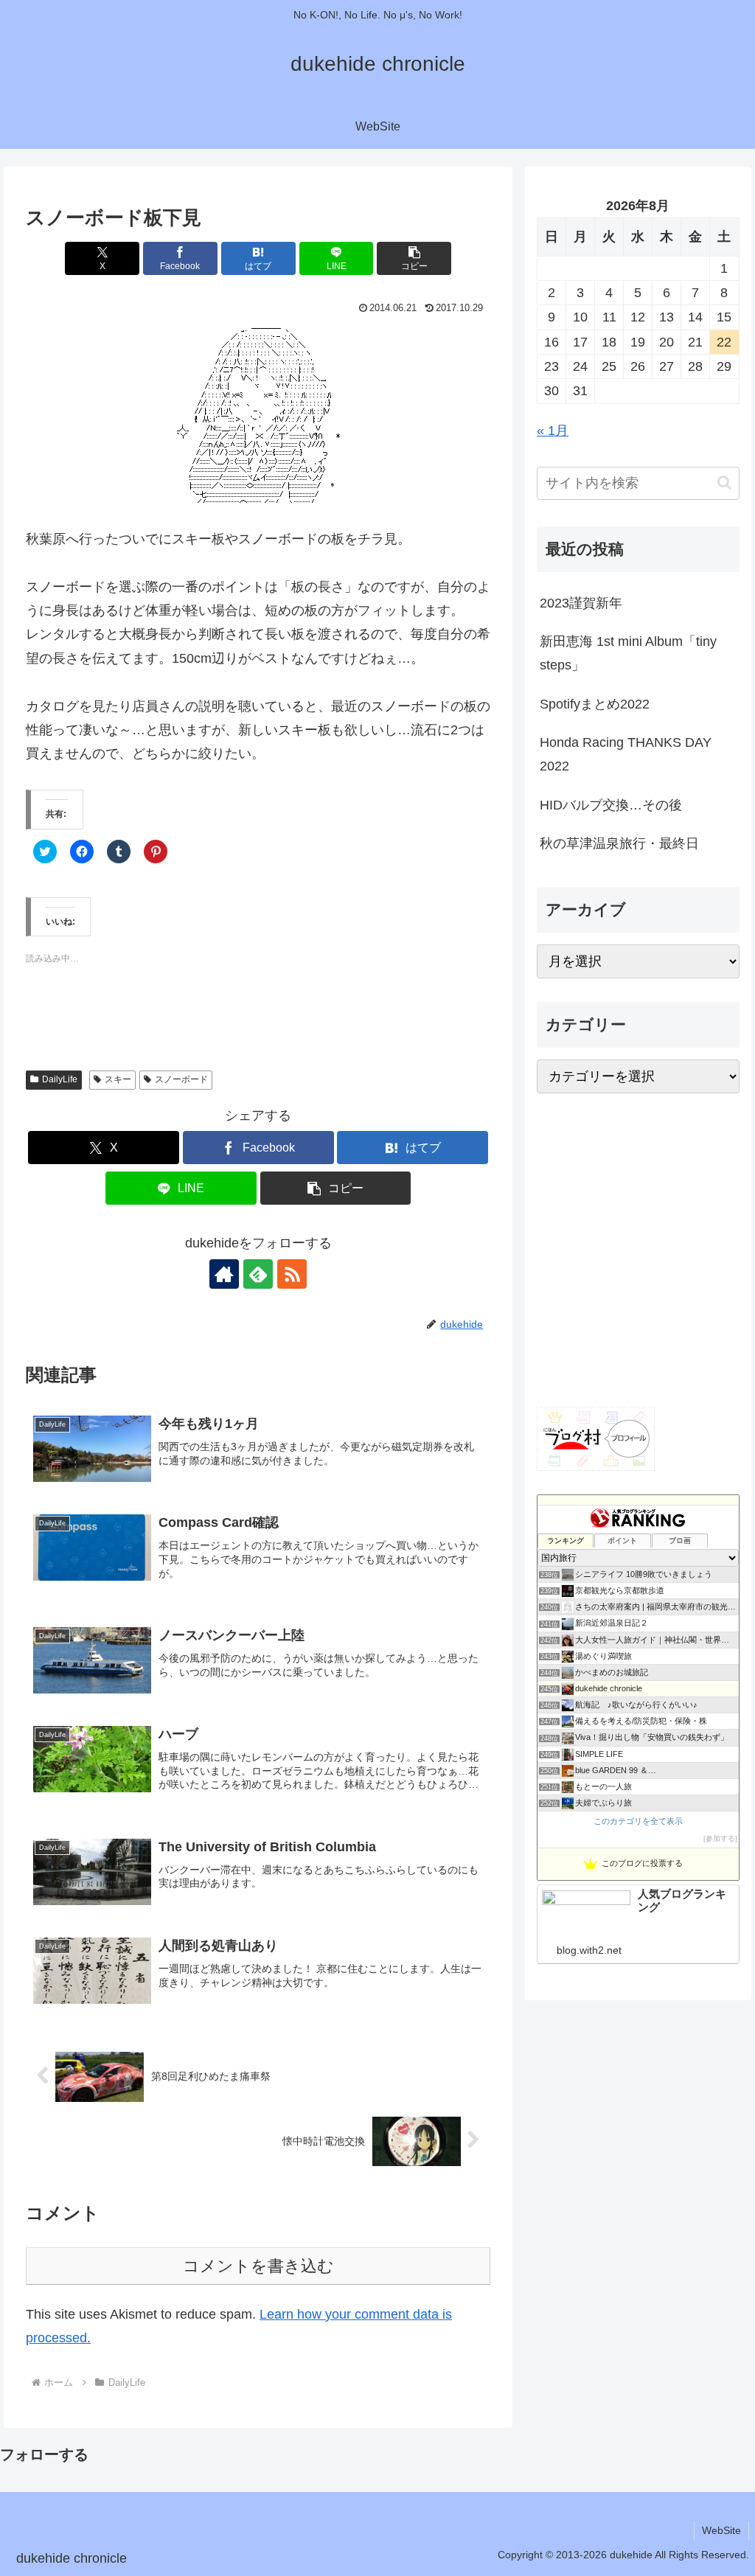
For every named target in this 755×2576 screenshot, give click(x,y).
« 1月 (553, 431)
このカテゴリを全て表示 (638, 1821)
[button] (414, 258)
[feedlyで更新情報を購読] (258, 1274)
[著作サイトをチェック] (224, 1274)
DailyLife (60, 1079)
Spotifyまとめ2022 (595, 704)
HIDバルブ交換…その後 (611, 805)
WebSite (721, 2530)
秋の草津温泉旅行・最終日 (619, 843)
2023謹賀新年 (581, 603)
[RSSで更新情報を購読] (292, 1274)
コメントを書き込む (258, 2266)
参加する (720, 1838)
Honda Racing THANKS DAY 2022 (626, 754)
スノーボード (181, 1079)
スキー (118, 1079)
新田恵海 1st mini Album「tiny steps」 (628, 653)
